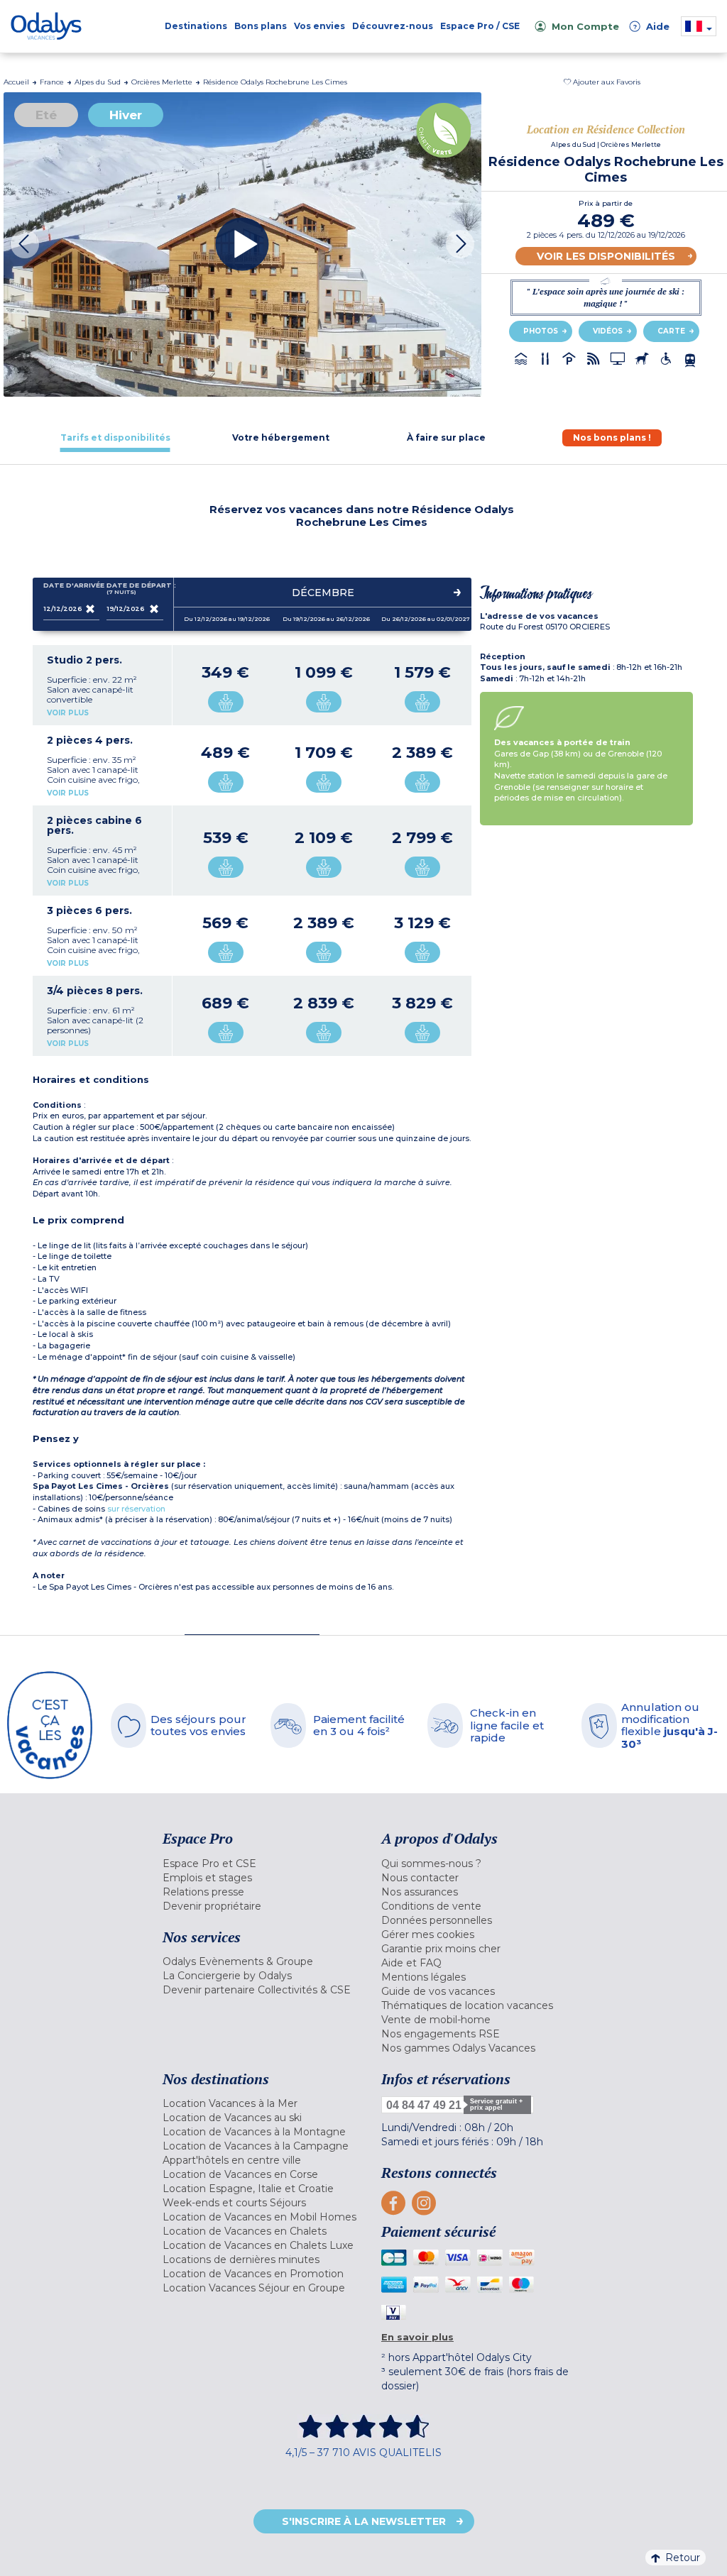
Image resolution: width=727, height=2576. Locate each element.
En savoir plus (417, 2337)
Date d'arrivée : (72, 585)
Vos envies (319, 26)
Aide (651, 26)
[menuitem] (261, 1864)
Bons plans (261, 26)
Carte (671, 331)
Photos (541, 331)
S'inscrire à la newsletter (364, 2521)
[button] (602, 82)
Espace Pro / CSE (480, 26)
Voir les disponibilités (606, 256)
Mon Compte (585, 26)
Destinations (196, 26)
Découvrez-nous (393, 26)
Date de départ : (135, 589)
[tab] (115, 437)
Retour (683, 2558)
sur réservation (136, 1509)
